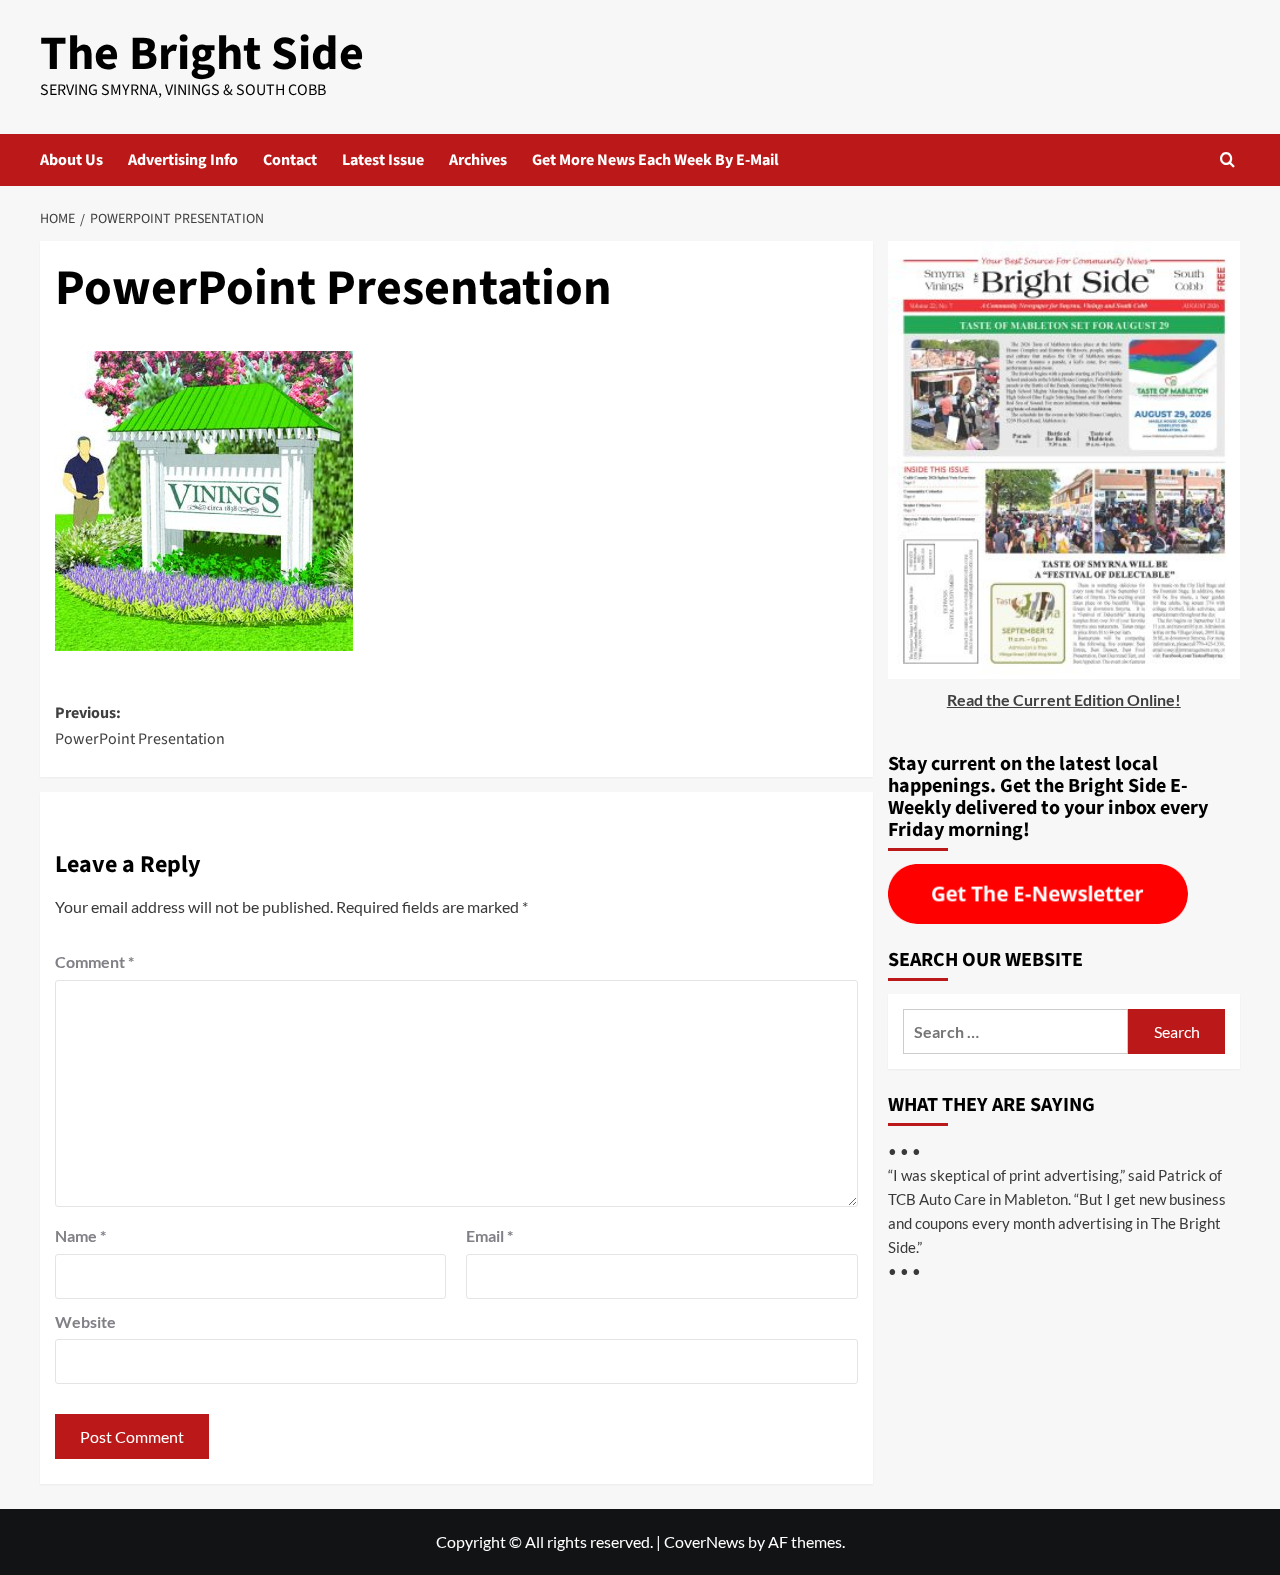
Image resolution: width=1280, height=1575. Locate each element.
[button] (1227, 159)
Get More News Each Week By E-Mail (655, 160)
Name (80, 1235)
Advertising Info (183, 160)
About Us (71, 160)
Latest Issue (383, 160)
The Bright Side (202, 54)
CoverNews (704, 1541)
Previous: (140, 726)
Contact (290, 160)
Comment (94, 961)
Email (489, 1235)
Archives (478, 160)
